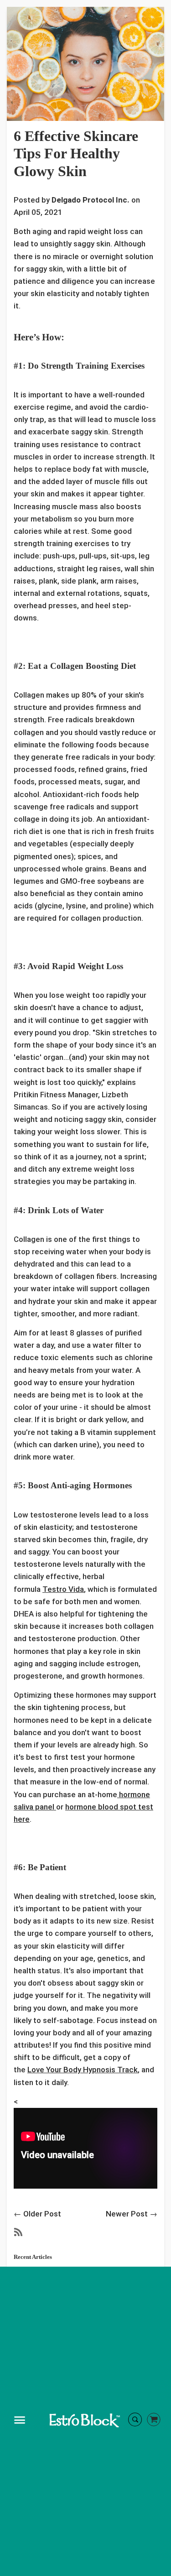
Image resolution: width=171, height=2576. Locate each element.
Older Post (42, 2214)
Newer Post (127, 2214)
